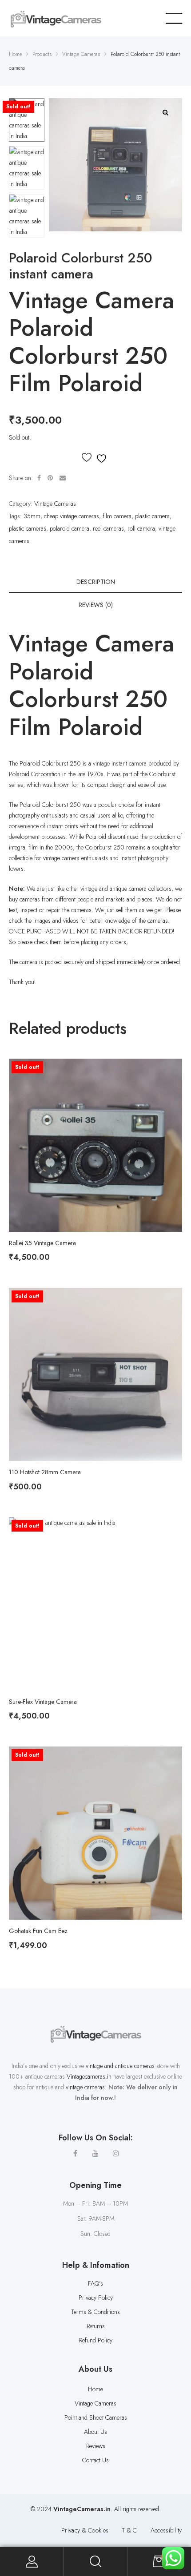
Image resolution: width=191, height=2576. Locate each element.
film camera (117, 516)
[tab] (95, 582)
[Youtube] (95, 2153)
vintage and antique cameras (120, 2066)
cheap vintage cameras (72, 516)
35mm (32, 516)
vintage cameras (85, 2087)
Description (96, 582)
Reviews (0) (96, 605)
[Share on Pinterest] (50, 478)
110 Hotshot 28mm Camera (45, 1472)
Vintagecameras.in (89, 2076)
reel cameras (108, 528)
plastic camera (152, 516)
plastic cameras (28, 528)
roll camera (141, 528)
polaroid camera (70, 528)
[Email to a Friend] (63, 478)
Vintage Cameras (55, 504)
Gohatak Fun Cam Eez (38, 1931)
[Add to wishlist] (95, 458)
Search (95, 2562)
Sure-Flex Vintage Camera (43, 1702)
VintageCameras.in (82, 2509)
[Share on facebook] (39, 478)
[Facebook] (75, 2153)
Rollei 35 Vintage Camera (42, 1243)
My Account (32, 2562)
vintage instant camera (120, 763)
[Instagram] (116, 2153)
